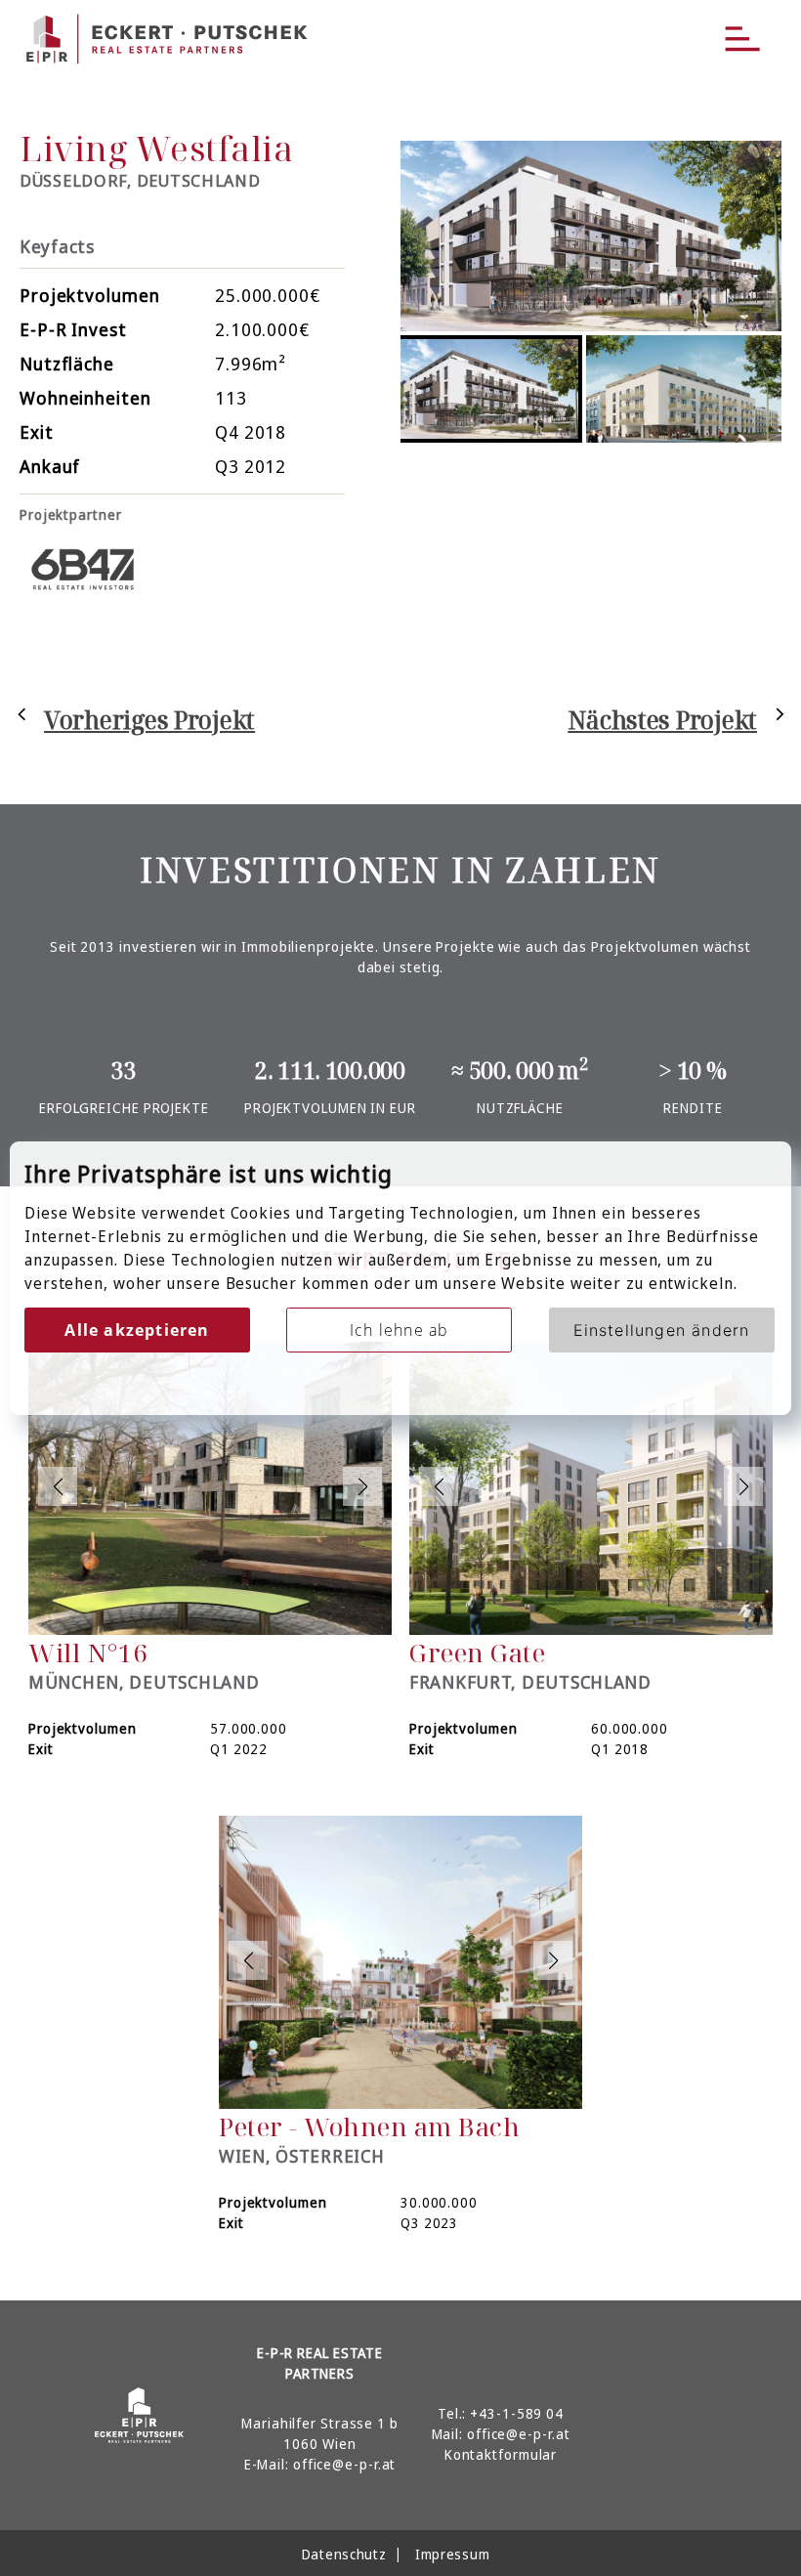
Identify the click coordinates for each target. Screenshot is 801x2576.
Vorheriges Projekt (149, 719)
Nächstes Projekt (662, 719)
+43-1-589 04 (517, 2413)
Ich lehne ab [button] (399, 1330)
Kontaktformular (501, 2454)
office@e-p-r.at (345, 2464)
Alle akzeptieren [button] (137, 1330)
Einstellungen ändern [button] (662, 1330)
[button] (58, 1486)
